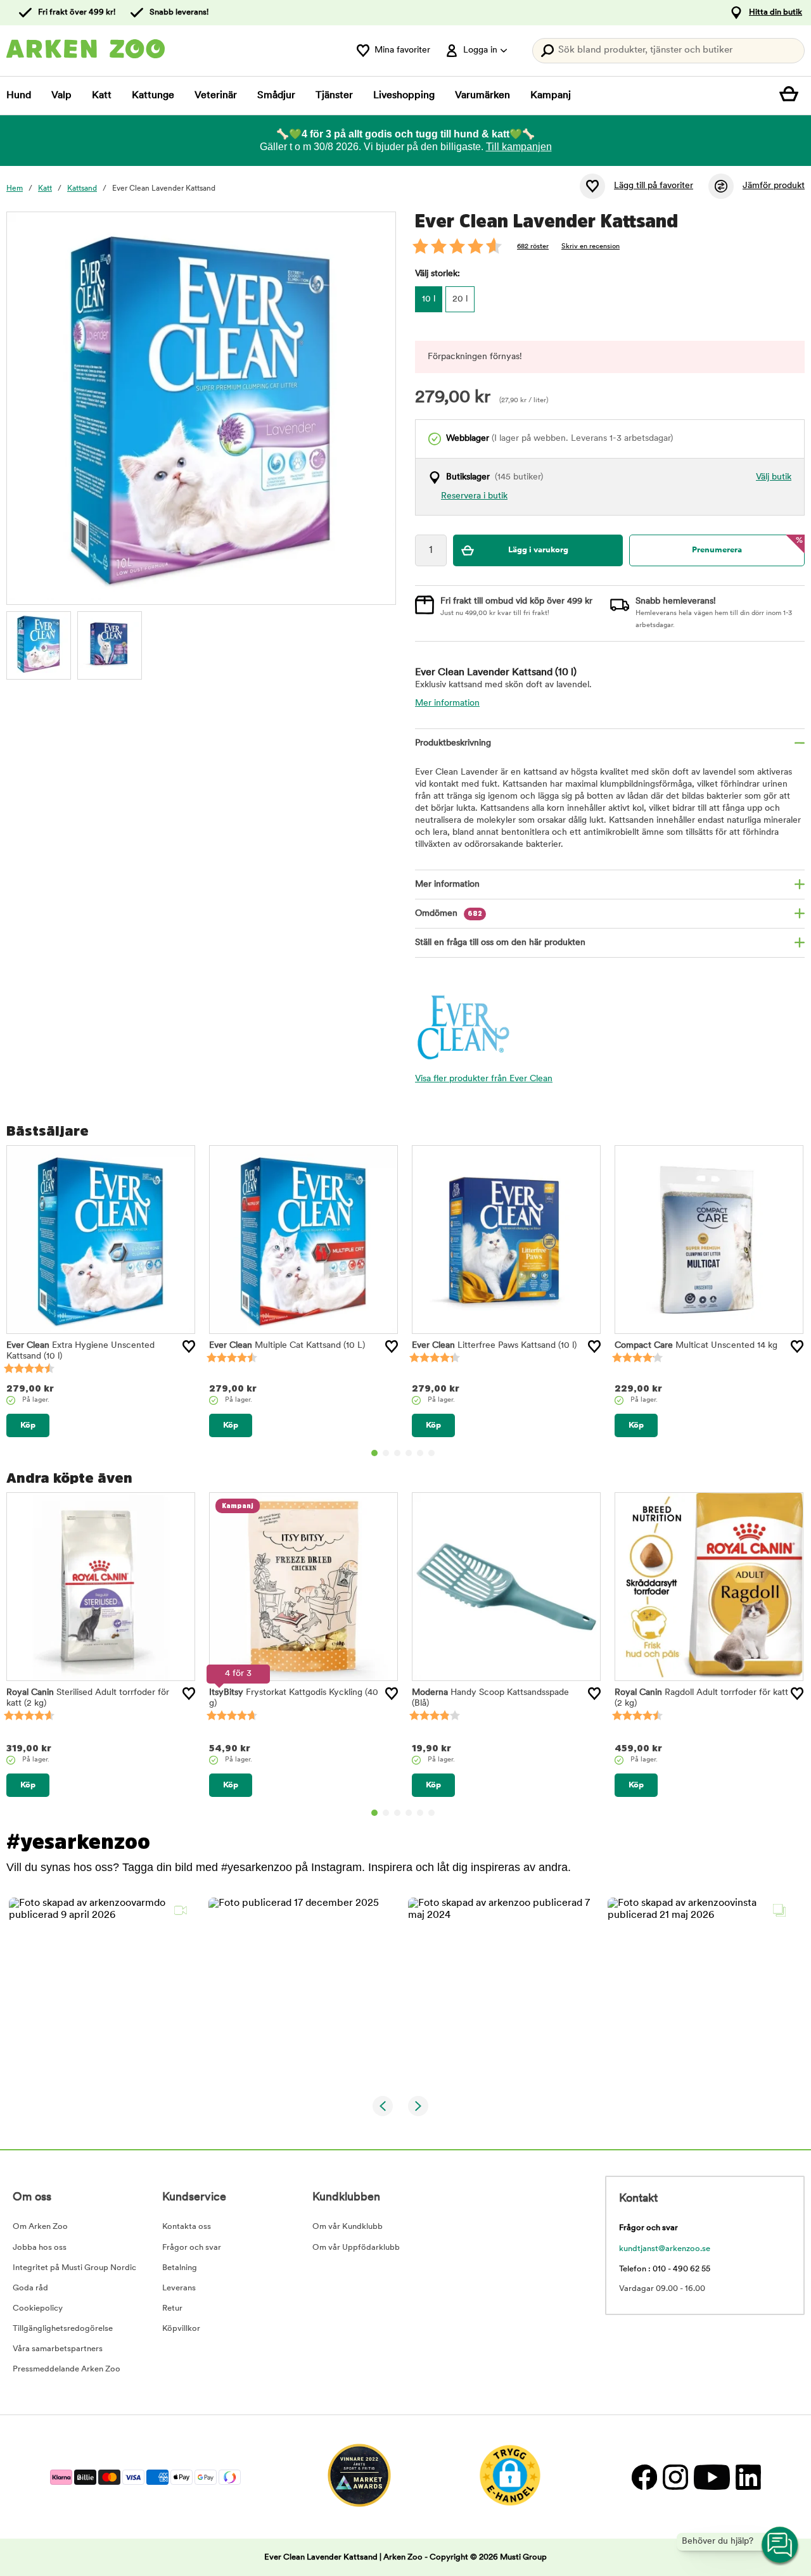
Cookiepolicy (38, 2308)
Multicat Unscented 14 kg (696, 1346)
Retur (172, 2308)
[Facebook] (644, 2477)
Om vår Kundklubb (348, 2227)
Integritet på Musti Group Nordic (74, 2268)
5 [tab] (420, 1453)
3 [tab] (397, 1453)
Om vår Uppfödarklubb (356, 2248)
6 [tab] (431, 1453)
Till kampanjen (519, 147)
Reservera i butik (474, 496)
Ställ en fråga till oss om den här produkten (500, 943)
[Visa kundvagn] (792, 96)
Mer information (447, 703)
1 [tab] (374, 1453)
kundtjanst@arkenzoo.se (665, 2249)
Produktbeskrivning (453, 743)
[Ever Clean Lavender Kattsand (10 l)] (39, 644)
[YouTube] (712, 2477)
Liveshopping (404, 96)
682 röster (533, 247)
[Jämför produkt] (721, 186)
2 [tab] (386, 1453)
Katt (102, 96)
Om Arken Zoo (40, 2227)
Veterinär (216, 96)
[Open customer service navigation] (781, 2546)
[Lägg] (189, 1347)
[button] (101, 1990)
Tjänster (334, 96)
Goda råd (30, 2288)
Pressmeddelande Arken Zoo (67, 2369)
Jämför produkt (774, 186)
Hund (19, 96)
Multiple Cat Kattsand (287, 1346)
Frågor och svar (192, 2248)
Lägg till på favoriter (654, 186)
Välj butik (774, 477)
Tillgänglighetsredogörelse (63, 2329)
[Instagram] (675, 2477)
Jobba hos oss (40, 2248)
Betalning (180, 2268)
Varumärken (482, 96)
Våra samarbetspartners (58, 2349)
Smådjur (276, 96)
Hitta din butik (776, 12)
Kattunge (153, 96)
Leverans (179, 2288)
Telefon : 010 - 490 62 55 (665, 2269)
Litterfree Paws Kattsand (494, 1346)
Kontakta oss (187, 2227)
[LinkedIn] (747, 2477)
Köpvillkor (181, 2329)
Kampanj (551, 96)
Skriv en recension (591, 247)
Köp (28, 1425)
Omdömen (449, 914)
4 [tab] (409, 1453)
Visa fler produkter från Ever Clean (484, 1079)
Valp (61, 96)
